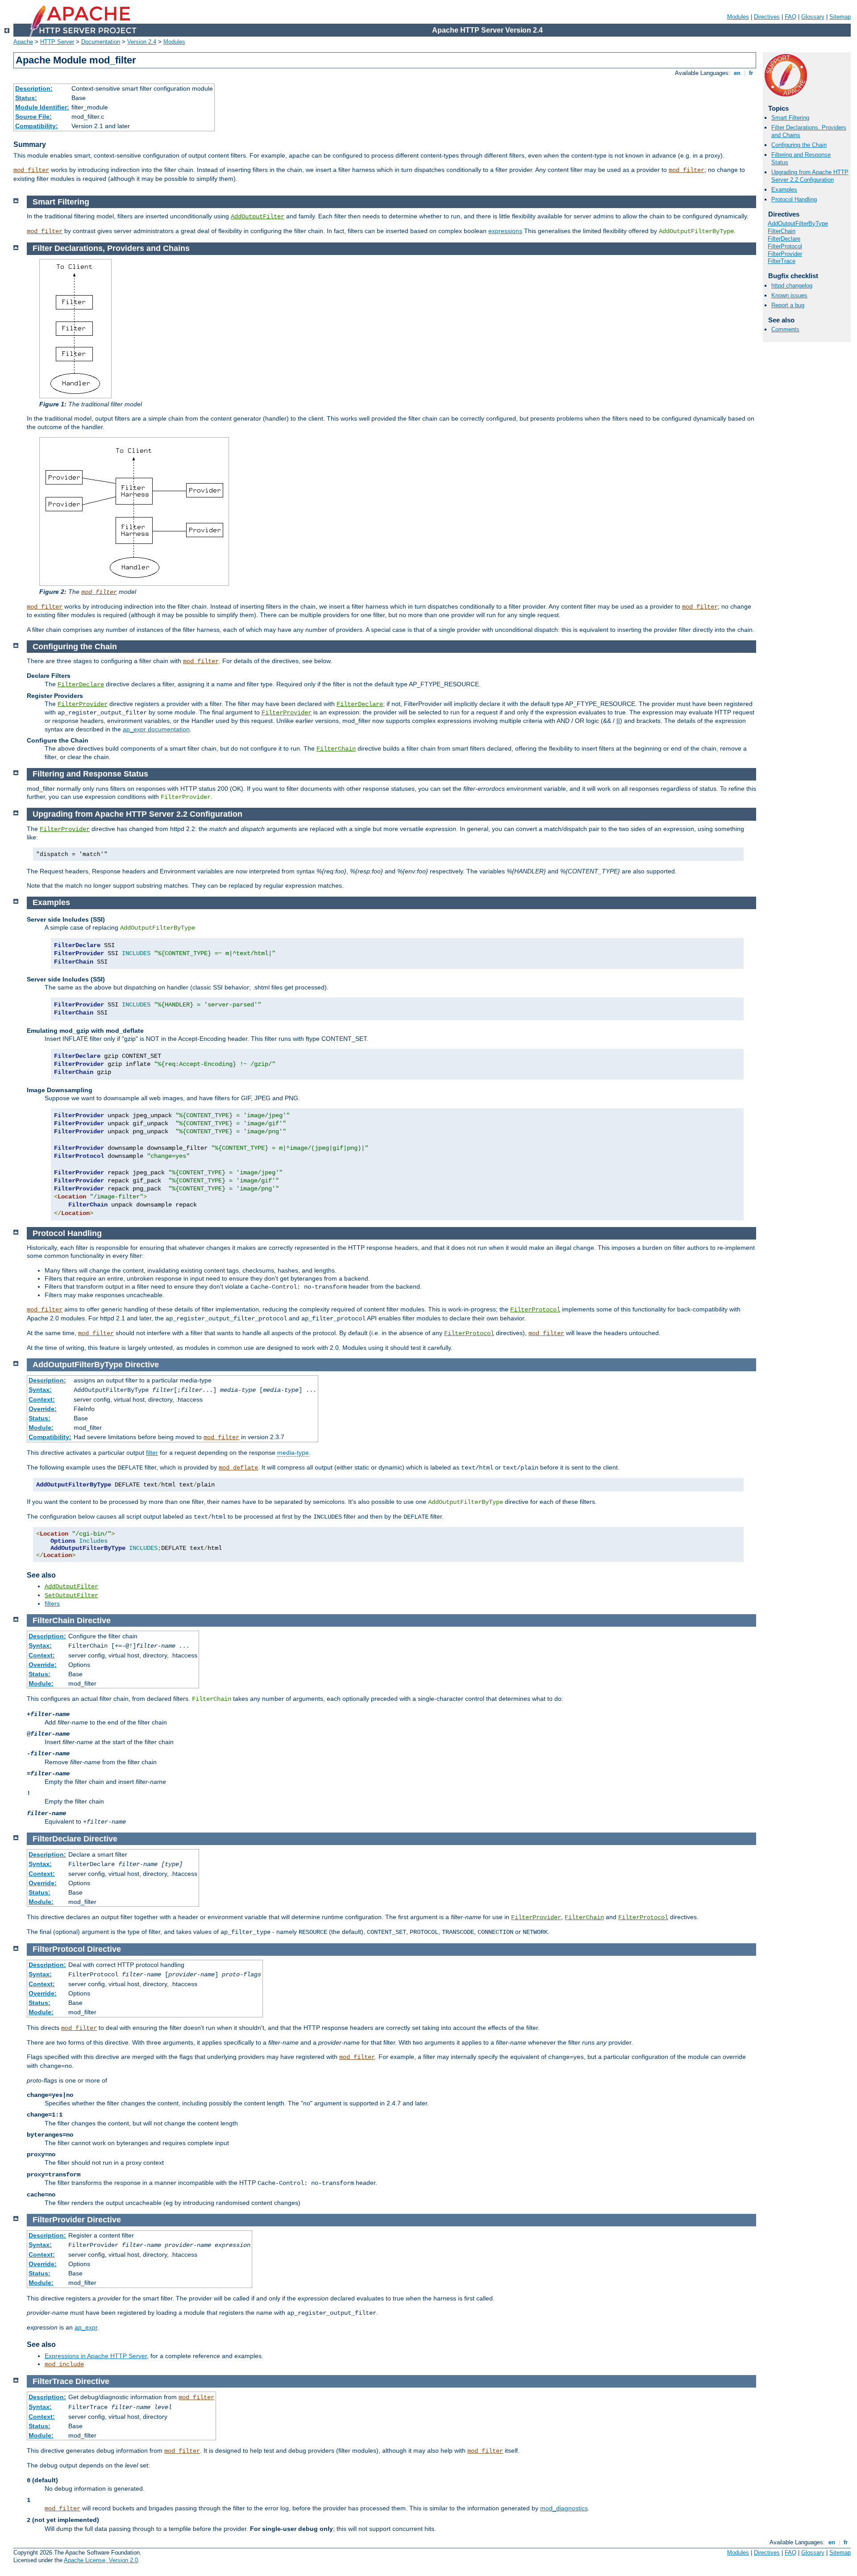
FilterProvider (785, 254)
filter (152, 1453)
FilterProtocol (785, 246)
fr (751, 73)
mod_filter (31, 170)
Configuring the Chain (799, 145)
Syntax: (40, 1390)
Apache (23, 42)
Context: (42, 1399)
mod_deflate (238, 1468)
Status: (26, 98)
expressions (505, 231)
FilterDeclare (784, 239)
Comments (785, 329)
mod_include (64, 2364)
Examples (784, 190)
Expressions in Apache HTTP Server (96, 2356)
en (737, 73)
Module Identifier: (42, 107)
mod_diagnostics (564, 2508)
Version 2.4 (142, 42)
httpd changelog (792, 286)
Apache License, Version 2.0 (101, 2560)
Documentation (101, 42)
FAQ (790, 17)
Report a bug (788, 305)
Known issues (789, 295)
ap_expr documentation (156, 729)
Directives (767, 17)
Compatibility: (37, 126)
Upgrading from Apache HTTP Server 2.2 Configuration (810, 176)
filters (52, 1603)
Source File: (33, 117)
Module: (41, 1428)
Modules (738, 17)
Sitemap (840, 17)
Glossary (813, 17)
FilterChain (782, 231)
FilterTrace (782, 261)
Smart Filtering (790, 118)
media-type (293, 1453)
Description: (34, 88)
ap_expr (86, 2327)
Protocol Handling (794, 199)
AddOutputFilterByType (798, 223)
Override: (43, 1409)
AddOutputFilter (258, 217)
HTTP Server (57, 42)
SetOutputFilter (71, 1595)
